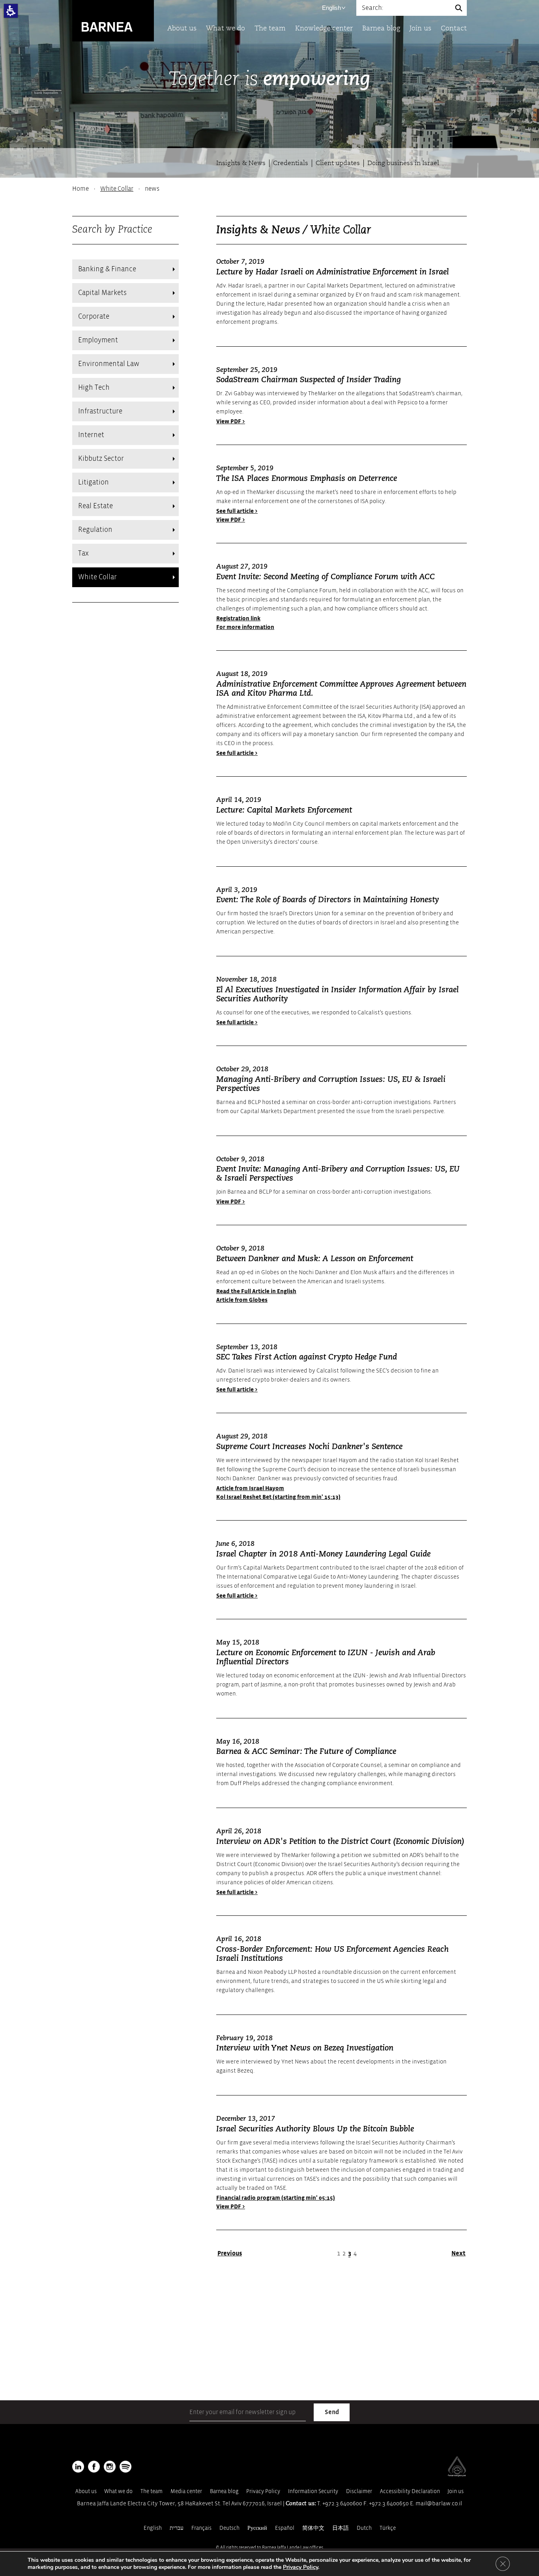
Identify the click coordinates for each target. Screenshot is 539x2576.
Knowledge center (324, 29)
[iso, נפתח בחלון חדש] (457, 2475)
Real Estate (95, 506)
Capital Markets (102, 293)
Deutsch (229, 2528)
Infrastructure (100, 411)
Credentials (291, 163)
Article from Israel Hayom (250, 1488)
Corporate (94, 316)
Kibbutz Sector (101, 459)
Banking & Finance (107, 269)
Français (201, 2528)
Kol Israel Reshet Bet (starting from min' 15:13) (278, 1497)
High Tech (94, 388)
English (331, 8)
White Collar (117, 189)
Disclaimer (359, 2491)
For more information (245, 627)
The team (270, 29)
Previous (230, 2253)
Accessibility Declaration (410, 2491)
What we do (226, 29)
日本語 (341, 2528)
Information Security (313, 2491)
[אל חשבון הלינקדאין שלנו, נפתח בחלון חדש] (78, 2467)
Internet (91, 435)
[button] (11, 11)
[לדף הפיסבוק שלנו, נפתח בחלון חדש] (94, 2467)
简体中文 (313, 2528)
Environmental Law (109, 364)
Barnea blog (381, 29)
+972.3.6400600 (342, 2504)
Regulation (95, 530)
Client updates (338, 163)
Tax (83, 553)
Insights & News (241, 163)
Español (285, 2528)
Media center (186, 2491)
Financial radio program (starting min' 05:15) (276, 2198)
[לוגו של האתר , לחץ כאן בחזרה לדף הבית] (113, 20)
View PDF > (231, 422)
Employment (98, 340)
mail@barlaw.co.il (439, 2504)
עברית (177, 2528)
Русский (257, 2528)
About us (182, 29)
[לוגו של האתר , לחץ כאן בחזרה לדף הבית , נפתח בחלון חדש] (125, 2467)
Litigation (94, 482)
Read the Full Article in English (256, 1291)
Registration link (238, 619)
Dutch (364, 2528)
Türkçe (388, 2528)
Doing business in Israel (403, 163)
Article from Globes (242, 1300)
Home (80, 189)
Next (459, 2253)
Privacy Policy (263, 2491)
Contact (454, 29)
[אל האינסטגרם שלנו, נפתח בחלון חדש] (110, 2467)
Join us (420, 29)
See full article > (237, 511)
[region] (269, 189)
